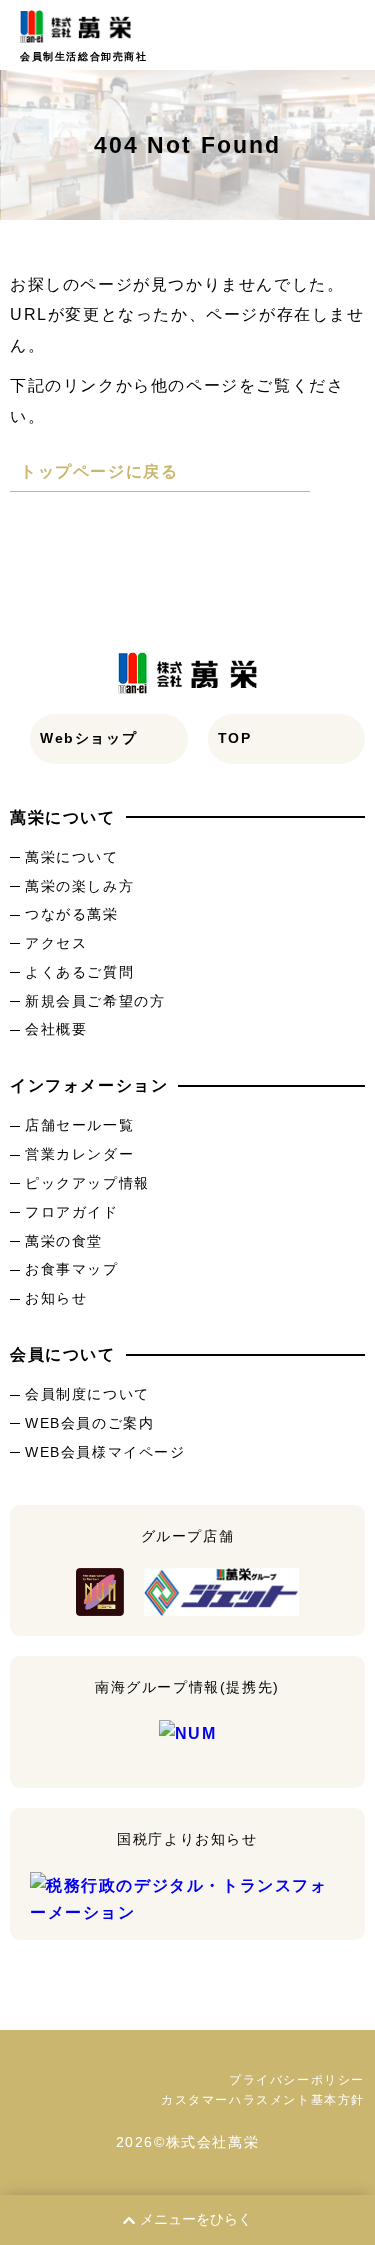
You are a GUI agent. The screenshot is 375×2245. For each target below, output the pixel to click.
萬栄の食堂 (64, 1241)
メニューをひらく (196, 2219)
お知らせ (56, 1298)
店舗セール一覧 (79, 1125)
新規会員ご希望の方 (95, 1001)
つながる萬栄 (72, 914)
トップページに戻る (99, 471)
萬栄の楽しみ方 (79, 886)
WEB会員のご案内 (89, 1423)
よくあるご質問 (79, 972)
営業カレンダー (79, 1154)
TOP (235, 738)
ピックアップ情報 (87, 1183)
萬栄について (72, 857)
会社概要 (56, 1029)
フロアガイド (72, 1212)
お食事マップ (72, 1269)
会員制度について (87, 1394)
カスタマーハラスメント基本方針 (263, 2100)
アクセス (56, 943)
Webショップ (88, 738)
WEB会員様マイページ (105, 1452)
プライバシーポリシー (297, 2080)
